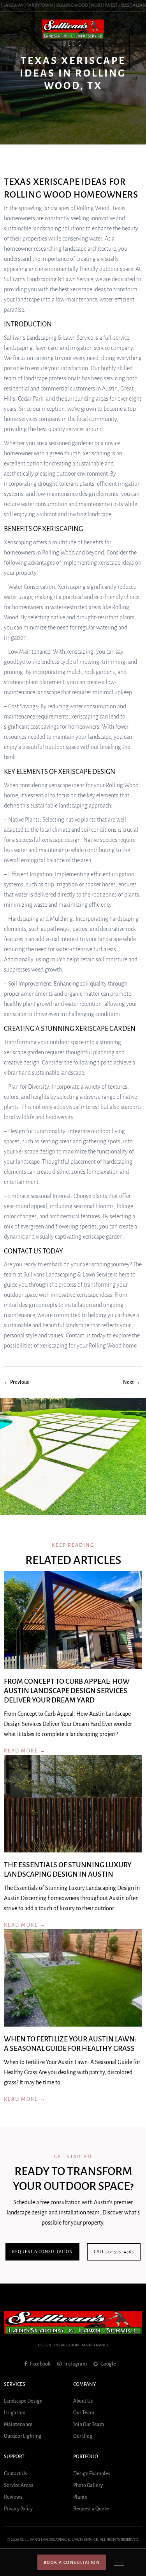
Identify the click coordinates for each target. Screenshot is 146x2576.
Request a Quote (91, 2509)
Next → (132, 1382)
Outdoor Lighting (23, 2437)
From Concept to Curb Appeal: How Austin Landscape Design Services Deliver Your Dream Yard (67, 1691)
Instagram (75, 2364)
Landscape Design (23, 2401)
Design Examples (92, 2474)
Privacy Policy (18, 2509)
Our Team (84, 2413)
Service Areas (18, 2485)
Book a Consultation (72, 2562)
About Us (83, 2401)
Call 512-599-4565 (114, 2252)
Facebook (40, 2364)
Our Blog (83, 2437)
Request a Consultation (42, 2252)
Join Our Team (89, 2425)
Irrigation (15, 2413)
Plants (80, 2497)
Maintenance (18, 2425)
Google (108, 2364)
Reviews (13, 2497)
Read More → (25, 1751)
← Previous (16, 1382)
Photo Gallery (88, 2485)
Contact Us (15, 2474)
